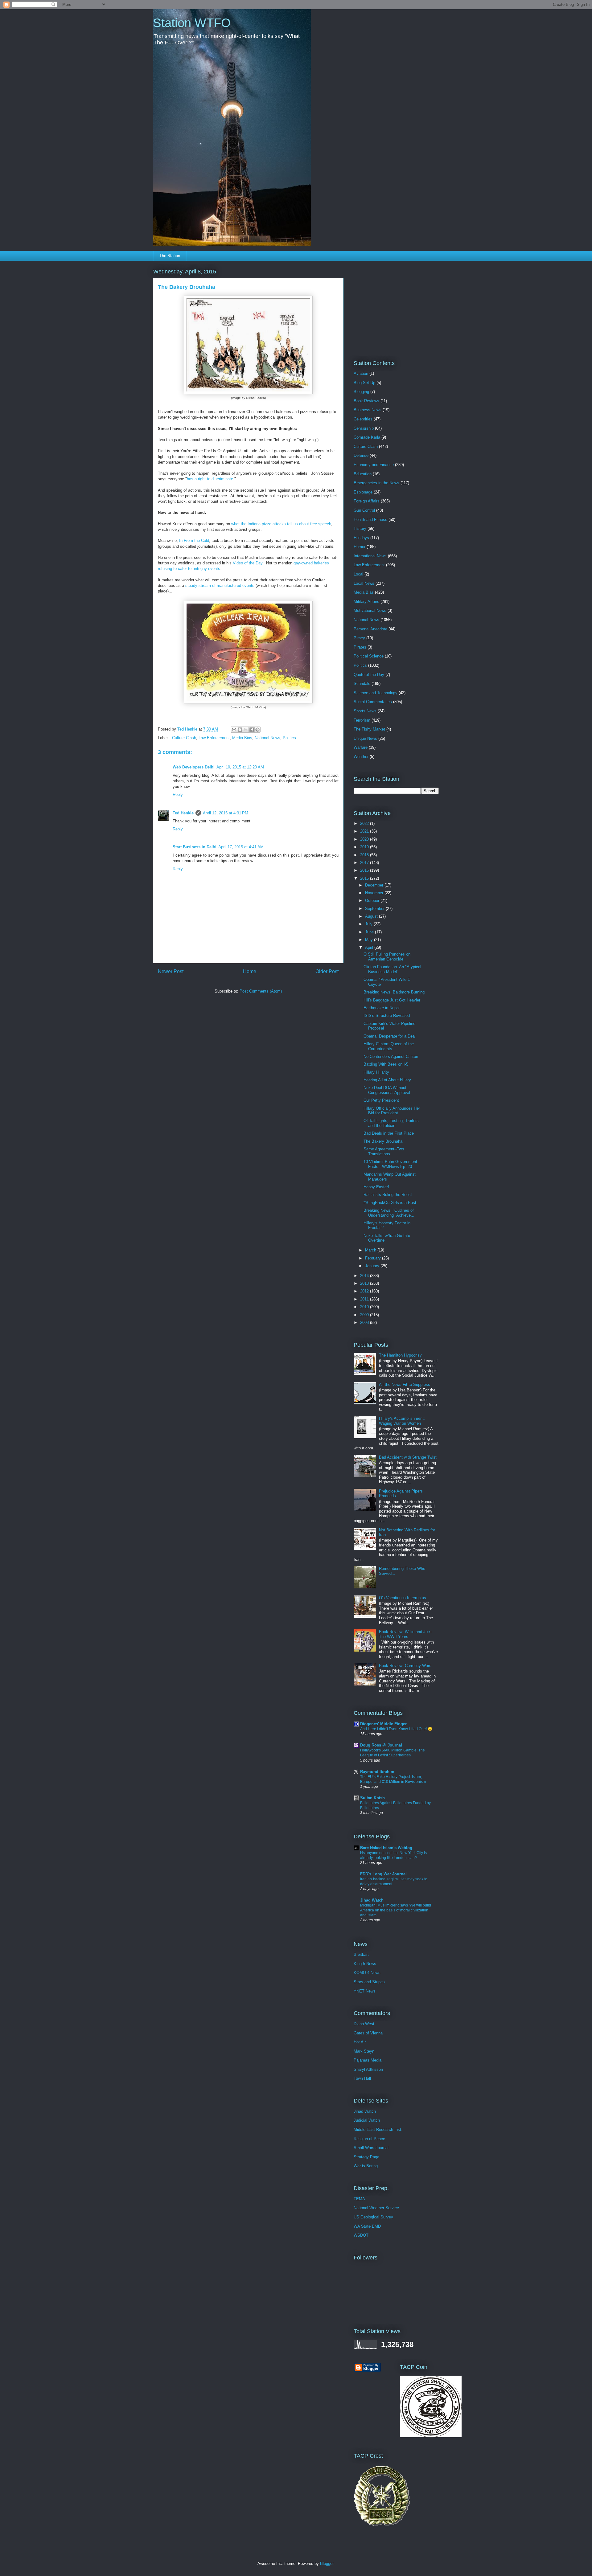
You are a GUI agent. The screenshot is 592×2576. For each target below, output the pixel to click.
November (375, 893)
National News (267, 738)
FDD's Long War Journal (383, 1874)
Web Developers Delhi (194, 767)
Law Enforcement (214, 738)
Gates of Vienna (368, 2033)
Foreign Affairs (367, 501)
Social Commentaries (373, 702)
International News (370, 556)
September (375, 909)
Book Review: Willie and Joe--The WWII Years (406, 1634)
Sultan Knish (372, 1798)
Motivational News (370, 610)
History (360, 528)
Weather (361, 757)
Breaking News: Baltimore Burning (394, 992)
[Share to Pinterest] (257, 730)
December (375, 885)
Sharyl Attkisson (368, 2069)
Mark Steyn (364, 2051)
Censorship (364, 428)
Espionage (363, 492)
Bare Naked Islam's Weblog (386, 1848)
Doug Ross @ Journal (381, 1745)
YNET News (365, 1991)
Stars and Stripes (369, 1982)
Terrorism (362, 720)
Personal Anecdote (370, 629)
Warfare (361, 747)
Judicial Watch (367, 2120)
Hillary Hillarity (376, 1072)
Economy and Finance (374, 465)
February (374, 1258)
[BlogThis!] (240, 730)
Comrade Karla (367, 437)
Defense (361, 455)
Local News (364, 583)
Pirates (360, 647)
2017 (365, 863)
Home (250, 971)
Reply (178, 795)
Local (358, 574)
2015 (365, 878)
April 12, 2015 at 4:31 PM (226, 813)
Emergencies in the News (376, 483)
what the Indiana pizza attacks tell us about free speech (281, 524)
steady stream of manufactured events (220, 586)
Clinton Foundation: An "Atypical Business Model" (392, 969)
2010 (365, 1307)
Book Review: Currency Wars (405, 1666)
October (373, 901)
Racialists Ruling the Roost (388, 1195)
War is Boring (366, 2166)
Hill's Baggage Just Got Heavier (392, 1000)
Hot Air (360, 2042)
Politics (289, 738)
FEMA (359, 2199)
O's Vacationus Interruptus (403, 1598)
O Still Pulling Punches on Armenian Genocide (387, 957)
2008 (365, 1323)
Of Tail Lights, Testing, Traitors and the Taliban (391, 1123)
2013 (365, 1283)
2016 (365, 870)
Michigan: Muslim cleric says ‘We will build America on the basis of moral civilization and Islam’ (396, 1910)
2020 (365, 839)
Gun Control (364, 510)
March (371, 1250)
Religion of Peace (369, 2139)
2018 (365, 855)
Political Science (369, 656)
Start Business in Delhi (195, 847)
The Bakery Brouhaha (383, 1141)
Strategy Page (366, 2157)
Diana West (364, 2024)
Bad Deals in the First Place (389, 1133)
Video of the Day (248, 563)
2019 (365, 847)
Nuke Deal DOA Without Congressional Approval (387, 1090)
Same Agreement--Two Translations (384, 1151)
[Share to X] (246, 730)
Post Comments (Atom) (261, 991)
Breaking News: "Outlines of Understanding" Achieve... (389, 1213)
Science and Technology (376, 693)
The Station (170, 256)
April (370, 947)
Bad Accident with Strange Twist (408, 1457)
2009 (365, 1315)
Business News (368, 410)
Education (363, 474)
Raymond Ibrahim (377, 1772)
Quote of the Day (369, 675)
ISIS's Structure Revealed (387, 1016)
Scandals (362, 684)
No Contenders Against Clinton (391, 1057)
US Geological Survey (373, 2217)
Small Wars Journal (371, 2148)
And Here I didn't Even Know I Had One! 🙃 (396, 1729)
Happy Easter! (376, 1187)
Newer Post (171, 971)
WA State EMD (367, 2226)
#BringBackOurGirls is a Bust (390, 1203)
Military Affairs (366, 602)
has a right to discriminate (210, 479)
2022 (365, 823)
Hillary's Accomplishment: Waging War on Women (402, 1421)
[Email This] (234, 730)
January (373, 1266)
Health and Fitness (370, 520)
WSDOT (361, 2235)
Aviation (361, 373)
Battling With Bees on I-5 (386, 1064)
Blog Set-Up (364, 383)
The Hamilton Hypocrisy (400, 1355)
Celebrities (363, 419)
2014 (365, 1276)
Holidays (361, 538)
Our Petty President (381, 1100)
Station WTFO (192, 23)
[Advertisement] (392, 306)
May (370, 940)
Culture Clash (184, 738)
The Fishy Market (369, 729)
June (370, 932)
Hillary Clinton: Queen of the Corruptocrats (389, 1046)
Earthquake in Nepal (382, 1008)
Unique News (365, 738)
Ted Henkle (183, 813)
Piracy (359, 638)
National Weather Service (376, 2208)
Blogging (361, 392)
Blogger (327, 2564)
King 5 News (365, 1964)
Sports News (365, 711)
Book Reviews (366, 401)
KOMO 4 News (367, 1973)
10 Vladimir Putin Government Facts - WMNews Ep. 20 (390, 1164)
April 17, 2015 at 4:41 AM (241, 847)
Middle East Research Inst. (378, 2130)
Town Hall (362, 2078)
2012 (365, 1291)
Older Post (327, 971)
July (369, 924)
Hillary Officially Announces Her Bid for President (392, 1111)
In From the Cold (194, 541)
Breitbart (361, 1954)
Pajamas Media (368, 2060)
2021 (365, 831)
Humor (360, 547)
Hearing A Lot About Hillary (387, 1080)
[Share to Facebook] (252, 730)
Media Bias (242, 738)
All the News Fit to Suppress (405, 1384)
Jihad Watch (372, 1900)
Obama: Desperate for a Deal (390, 1036)
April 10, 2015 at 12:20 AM (240, 767)
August (372, 916)
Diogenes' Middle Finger (383, 1724)
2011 (365, 1299)
